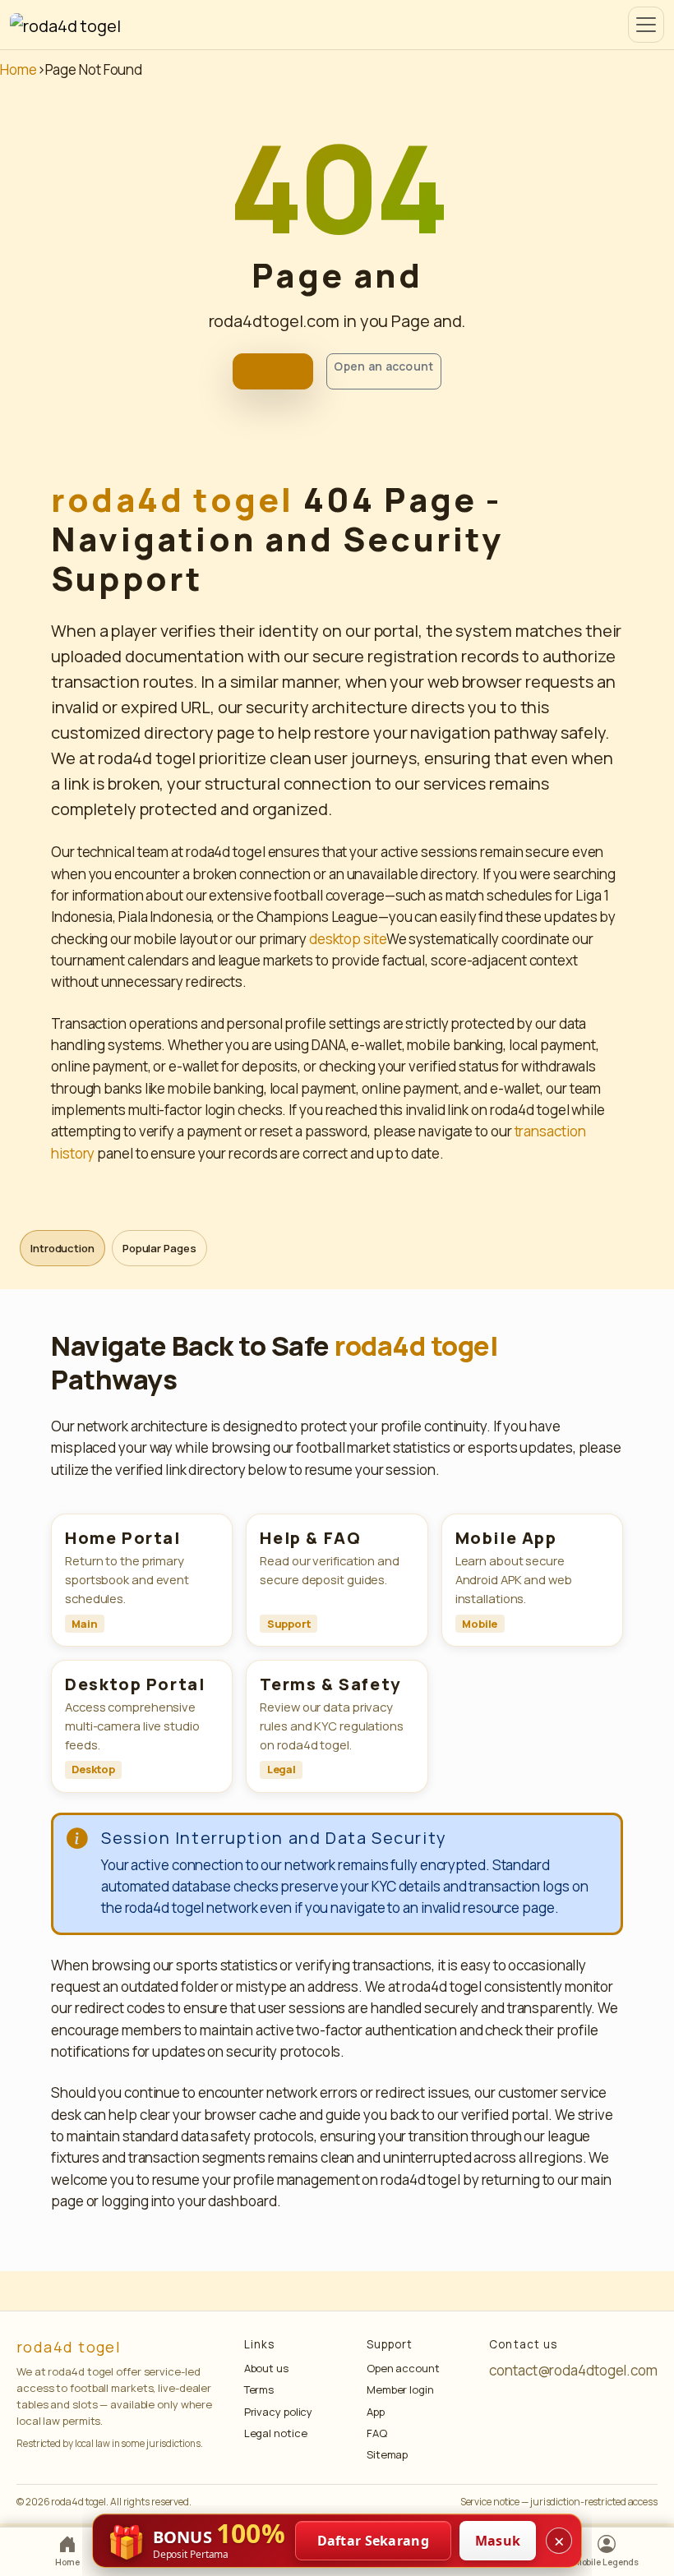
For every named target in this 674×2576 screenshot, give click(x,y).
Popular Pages (159, 1248)
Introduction (62, 1248)
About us (266, 2368)
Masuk (498, 2541)
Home (18, 69)
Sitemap (387, 2454)
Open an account (383, 366)
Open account (403, 2368)
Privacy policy (279, 2412)
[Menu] (646, 25)
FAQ (377, 2433)
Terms (259, 2389)
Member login (400, 2389)
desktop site (348, 939)
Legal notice (276, 2433)
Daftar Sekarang (374, 2541)
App (376, 2412)
